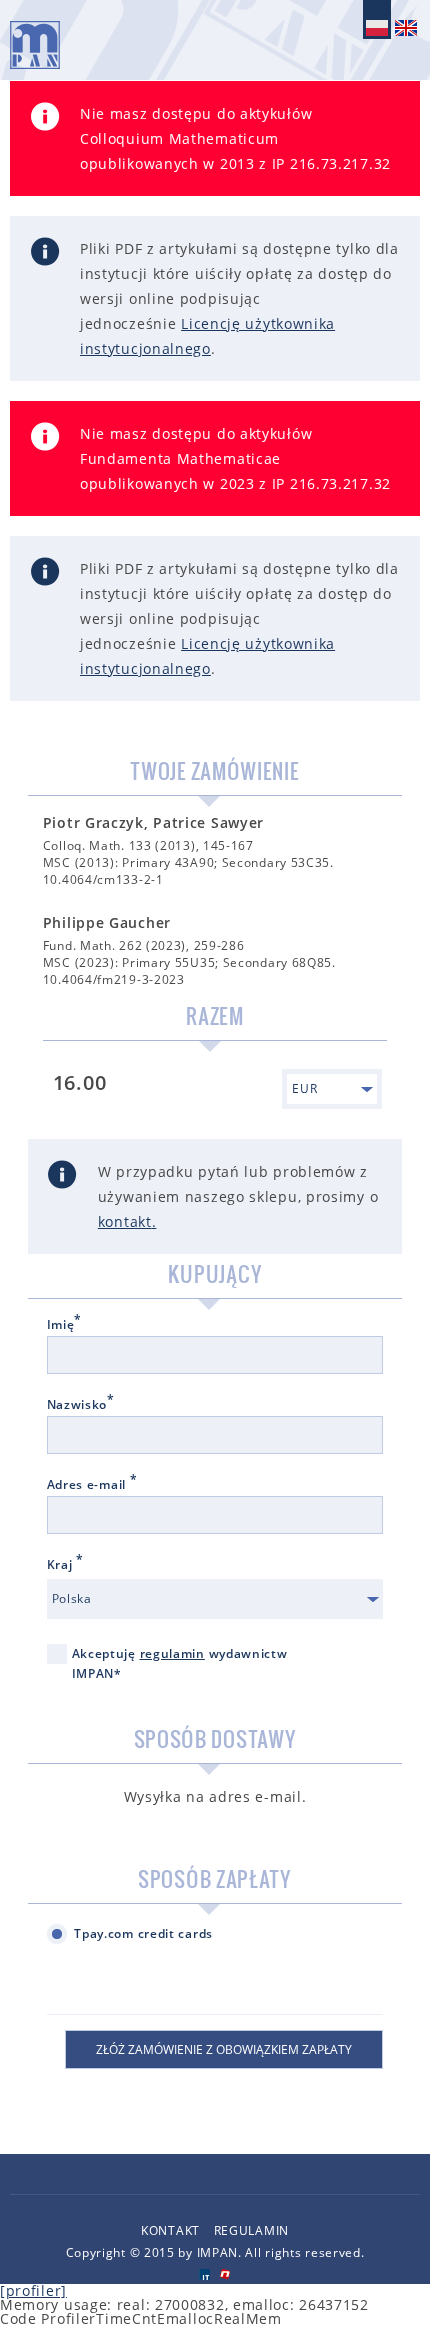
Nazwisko (81, 1405)
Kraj (65, 1565)
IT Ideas (204, 2274)
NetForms (225, 2274)
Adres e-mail (92, 1485)
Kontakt (170, 2230)
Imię (65, 1325)
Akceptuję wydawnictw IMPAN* (180, 1663)
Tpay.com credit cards (143, 1933)
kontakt (125, 1221)
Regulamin (251, 2230)
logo (35, 45)
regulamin (172, 1653)
